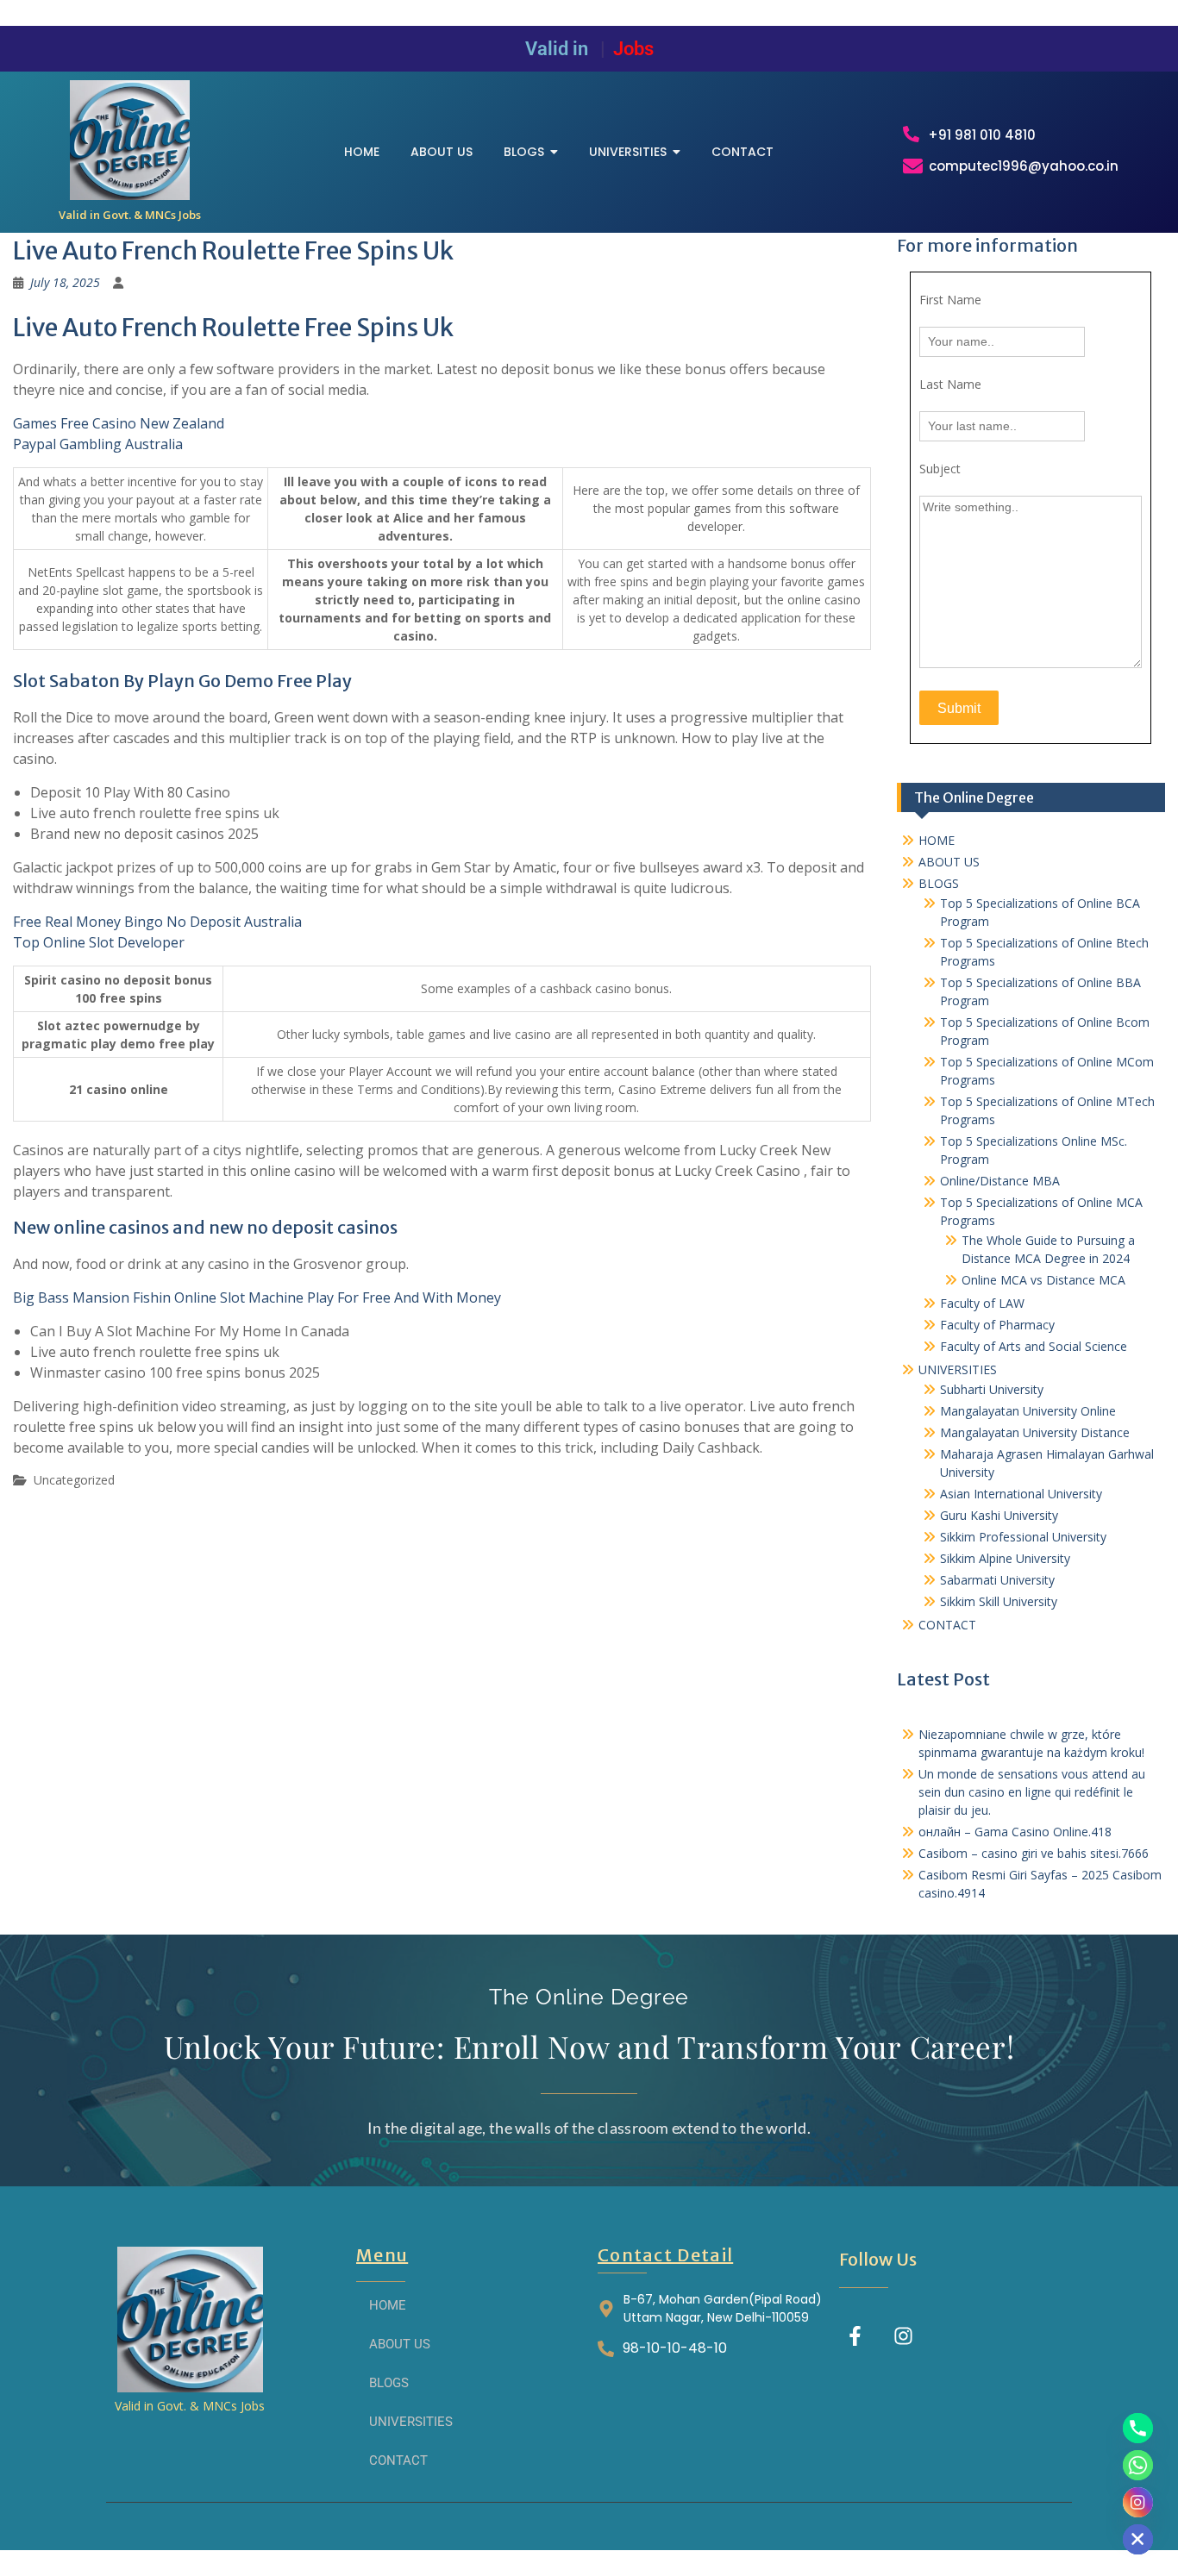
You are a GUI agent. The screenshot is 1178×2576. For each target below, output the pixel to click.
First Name (950, 300)
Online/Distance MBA (1000, 1181)
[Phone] (1138, 2428)
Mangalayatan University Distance (1035, 1432)
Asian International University (1021, 1494)
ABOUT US (949, 862)
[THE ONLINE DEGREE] (130, 140)
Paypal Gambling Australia (98, 444)
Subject (940, 469)
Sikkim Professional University (1023, 1537)
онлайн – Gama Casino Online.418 (1015, 1832)
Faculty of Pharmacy (997, 1325)
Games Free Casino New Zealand (119, 423)
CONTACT (947, 1625)
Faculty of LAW (982, 1303)
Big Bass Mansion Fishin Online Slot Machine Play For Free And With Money (257, 1297)
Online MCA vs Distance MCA (1043, 1280)
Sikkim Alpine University (1005, 1558)
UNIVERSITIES (958, 1369)
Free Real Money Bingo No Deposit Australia (157, 922)
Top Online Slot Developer (99, 942)
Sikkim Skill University (999, 1601)
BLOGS (939, 883)
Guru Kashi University (999, 1515)
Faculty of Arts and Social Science (1034, 1346)
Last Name (950, 384)
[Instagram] (903, 2336)
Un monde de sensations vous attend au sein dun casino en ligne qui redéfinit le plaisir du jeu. (1032, 1792)
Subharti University (992, 1389)
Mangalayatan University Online (1028, 1411)
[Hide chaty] (1138, 2539)
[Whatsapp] (1138, 2465)
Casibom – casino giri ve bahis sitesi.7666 (1034, 1853)
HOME (937, 840)
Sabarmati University (997, 1580)
